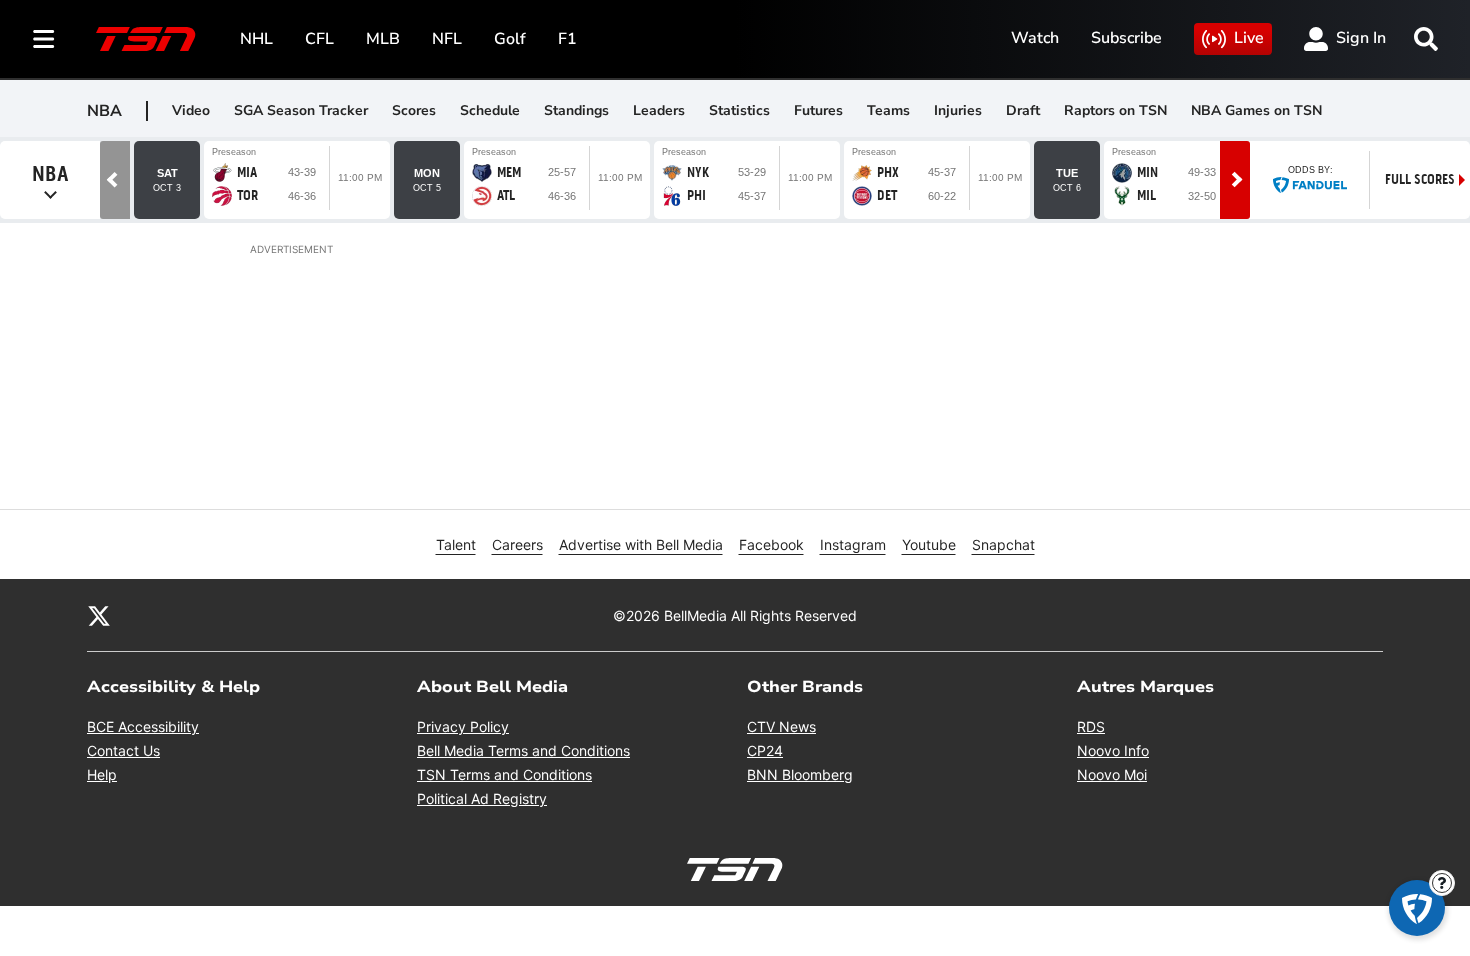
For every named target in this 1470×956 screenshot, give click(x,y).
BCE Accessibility (143, 726)
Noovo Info (1113, 750)
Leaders (659, 110)
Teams (888, 110)
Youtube (929, 544)
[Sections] (44, 39)
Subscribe (1126, 38)
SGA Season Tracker (301, 110)
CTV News (781, 726)
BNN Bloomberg (800, 774)
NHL (256, 39)
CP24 (765, 750)
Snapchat (1003, 544)
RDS (1091, 726)
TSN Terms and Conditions (504, 774)
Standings (576, 110)
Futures (818, 110)
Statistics (739, 110)
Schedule (490, 110)
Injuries (958, 110)
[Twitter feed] (99, 615)
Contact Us (123, 750)
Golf (510, 39)
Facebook (771, 544)
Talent (456, 544)
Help (102, 774)
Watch (1035, 38)
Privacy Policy (463, 726)
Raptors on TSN (1115, 110)
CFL (319, 39)
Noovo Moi (1112, 774)
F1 (567, 39)
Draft (1023, 110)
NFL (447, 39)
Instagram (853, 544)
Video (191, 110)
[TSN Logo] (146, 39)
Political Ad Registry (482, 798)
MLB (383, 39)
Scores (414, 110)
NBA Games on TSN (1256, 110)
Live (1249, 38)
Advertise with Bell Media (641, 544)
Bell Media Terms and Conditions (523, 750)
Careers (517, 544)
